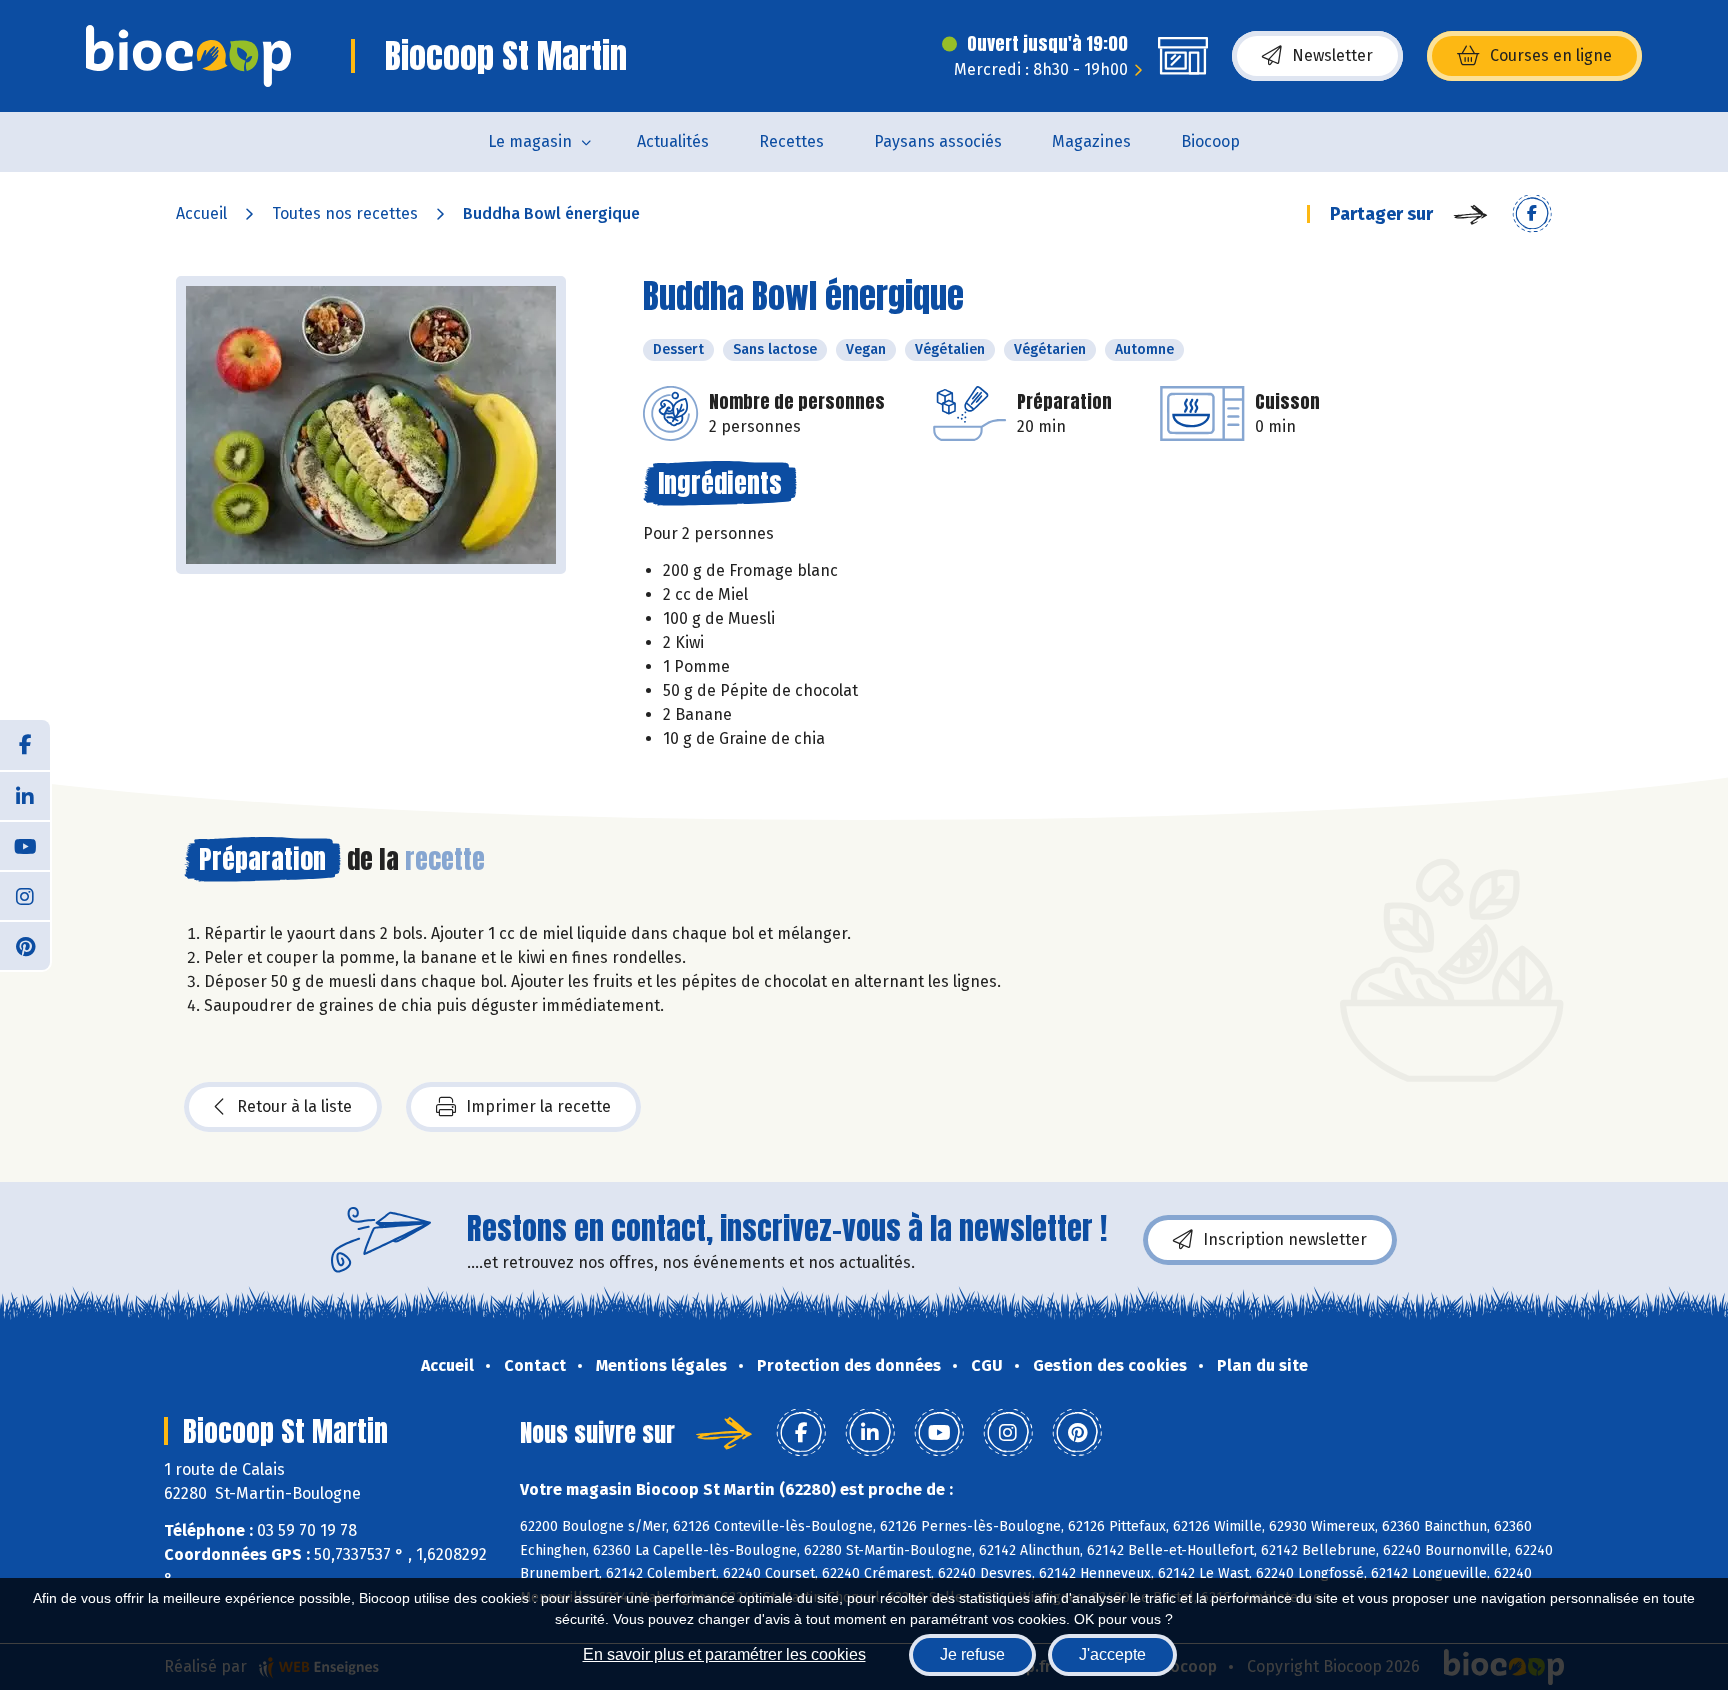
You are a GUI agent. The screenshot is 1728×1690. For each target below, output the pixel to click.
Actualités (673, 141)
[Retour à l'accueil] (188, 56)
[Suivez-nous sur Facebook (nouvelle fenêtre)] (25, 745)
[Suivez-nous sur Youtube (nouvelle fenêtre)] (25, 845)
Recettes (791, 141)
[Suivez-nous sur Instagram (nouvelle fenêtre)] (25, 895)
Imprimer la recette (538, 1106)
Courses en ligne (1551, 55)
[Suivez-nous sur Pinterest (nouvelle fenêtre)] (25, 945)
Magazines (1091, 141)
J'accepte (1112, 1654)
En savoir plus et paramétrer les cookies (724, 1654)
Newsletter (1332, 55)
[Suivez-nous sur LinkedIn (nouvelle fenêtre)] (25, 795)
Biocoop (1210, 141)
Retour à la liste (294, 1106)
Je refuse (972, 1654)
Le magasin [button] (530, 141)
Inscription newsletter (1285, 1239)
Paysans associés (938, 141)
